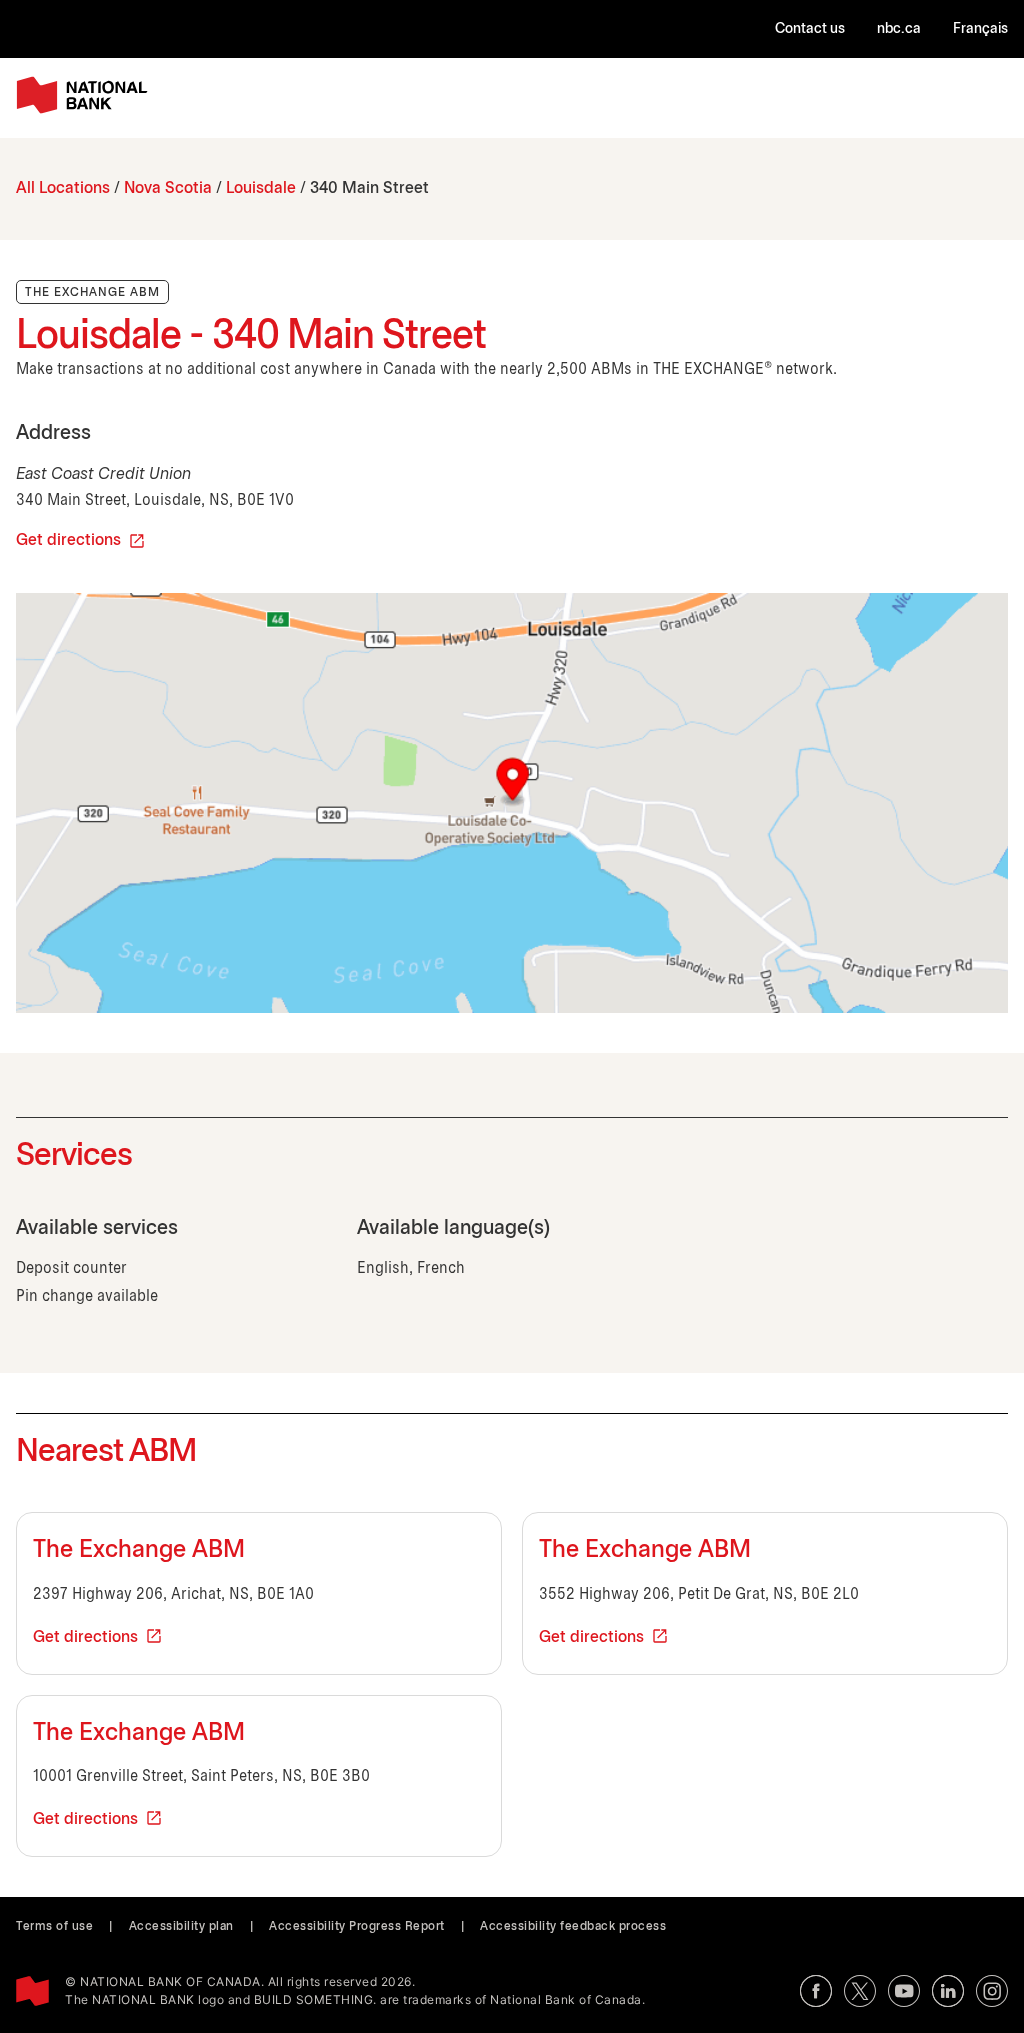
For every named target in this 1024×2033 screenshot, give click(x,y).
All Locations (63, 188)
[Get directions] (512, 803)
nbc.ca (899, 29)
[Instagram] (992, 1991)
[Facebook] (816, 1991)
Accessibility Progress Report (357, 1926)
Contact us (810, 29)
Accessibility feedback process (573, 1926)
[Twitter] (860, 1991)
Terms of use (54, 1926)
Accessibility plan (181, 1926)
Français (980, 29)
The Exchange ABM (139, 1551)
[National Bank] (86, 95)
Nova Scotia (168, 188)
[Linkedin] (948, 1991)
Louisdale (261, 188)
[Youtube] (904, 1991)
